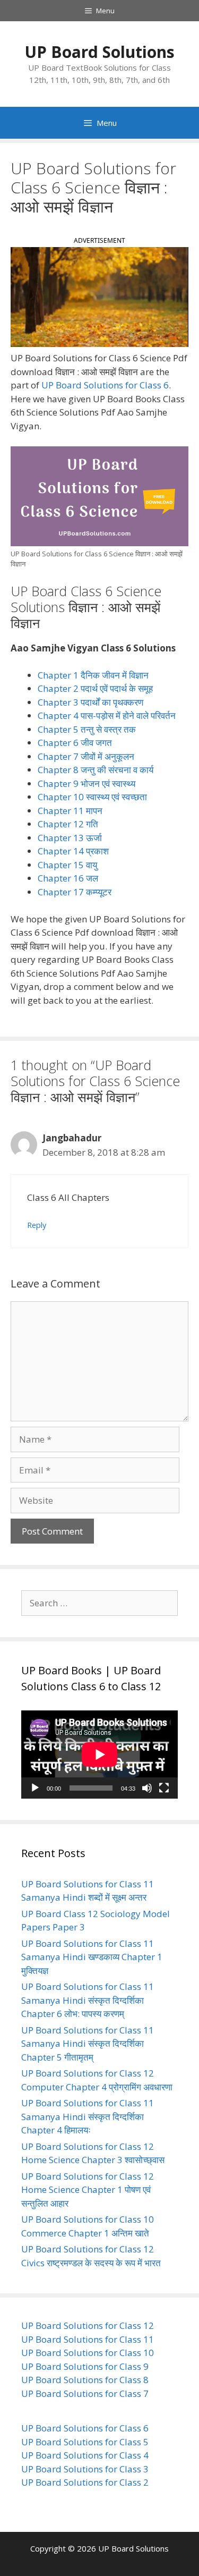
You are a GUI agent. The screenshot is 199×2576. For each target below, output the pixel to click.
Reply (37, 1225)
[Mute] (147, 1788)
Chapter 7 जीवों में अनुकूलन (86, 756)
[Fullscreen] (164, 1788)
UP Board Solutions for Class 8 (85, 2380)
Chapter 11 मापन (70, 811)
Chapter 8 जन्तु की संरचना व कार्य (96, 770)
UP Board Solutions (99, 52)
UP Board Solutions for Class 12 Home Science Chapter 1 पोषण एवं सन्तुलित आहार (88, 2190)
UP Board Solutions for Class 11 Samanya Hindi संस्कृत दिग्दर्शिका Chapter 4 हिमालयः (88, 2116)
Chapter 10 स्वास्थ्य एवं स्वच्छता (92, 797)
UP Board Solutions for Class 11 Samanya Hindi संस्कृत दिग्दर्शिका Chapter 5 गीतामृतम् (88, 2044)
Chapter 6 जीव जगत (75, 743)
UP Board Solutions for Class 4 (85, 2455)
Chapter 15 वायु (67, 865)
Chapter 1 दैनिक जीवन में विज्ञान (93, 675)
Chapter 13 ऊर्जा (70, 838)
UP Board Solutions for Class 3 (85, 2469)
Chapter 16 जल (68, 878)
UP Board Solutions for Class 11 (88, 2339)
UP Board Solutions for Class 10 (88, 2353)
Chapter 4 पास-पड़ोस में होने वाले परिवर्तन (107, 715)
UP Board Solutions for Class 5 (85, 2442)
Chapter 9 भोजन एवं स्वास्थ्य (86, 783)
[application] (99, 1755)
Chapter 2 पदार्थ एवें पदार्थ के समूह (95, 688)
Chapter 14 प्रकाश (73, 851)
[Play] (35, 1788)
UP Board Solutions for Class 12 (88, 2325)
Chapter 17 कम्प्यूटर (75, 892)
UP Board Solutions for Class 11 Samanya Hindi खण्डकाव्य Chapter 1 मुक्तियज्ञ (92, 1957)
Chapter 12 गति (68, 824)
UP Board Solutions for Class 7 (85, 2393)
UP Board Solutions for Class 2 (85, 2482)
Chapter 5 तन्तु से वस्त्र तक (87, 729)
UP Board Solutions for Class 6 (105, 385)
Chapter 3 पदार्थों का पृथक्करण (90, 702)
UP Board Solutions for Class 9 (85, 2366)
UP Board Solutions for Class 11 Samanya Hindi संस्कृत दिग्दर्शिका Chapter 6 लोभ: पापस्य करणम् (88, 2000)
